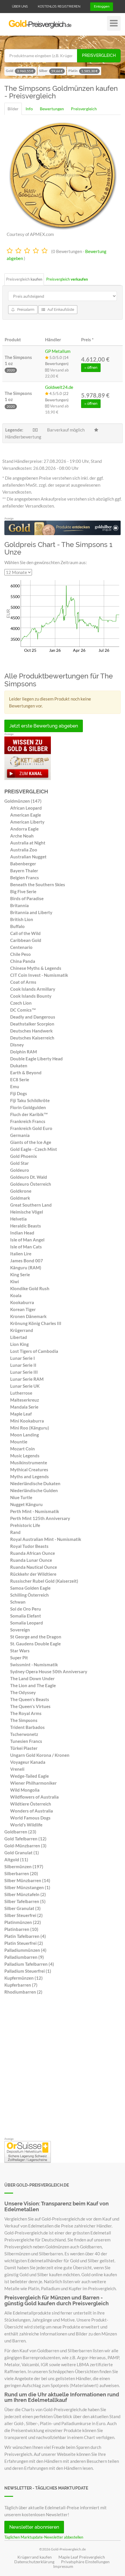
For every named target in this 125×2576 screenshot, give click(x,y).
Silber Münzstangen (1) (27, 1887)
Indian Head (22, 1233)
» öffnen (91, 368)
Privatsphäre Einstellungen (85, 2562)
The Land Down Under (32, 1678)
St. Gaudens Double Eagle (35, 1644)
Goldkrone (21, 1191)
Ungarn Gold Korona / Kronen (40, 1755)
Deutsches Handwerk (31, 1031)
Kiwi (15, 1281)
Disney (17, 1045)
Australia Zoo (24, 850)
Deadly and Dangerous (33, 1017)
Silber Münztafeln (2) (25, 1894)
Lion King (19, 1344)
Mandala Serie (24, 1407)
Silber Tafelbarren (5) (25, 1901)
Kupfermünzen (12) (24, 1978)
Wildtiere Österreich (31, 1804)
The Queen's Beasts (30, 1699)
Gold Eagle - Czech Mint (34, 1149)
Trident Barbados (27, 1727)
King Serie (20, 1275)
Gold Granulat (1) (22, 1853)
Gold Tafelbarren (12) (25, 1839)
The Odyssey (23, 1692)
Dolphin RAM (24, 1052)
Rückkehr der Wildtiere (33, 1574)
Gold (20, 71)
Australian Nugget (28, 857)
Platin (83, 71)
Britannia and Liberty (31, 912)
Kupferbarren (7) (21, 1985)
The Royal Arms (26, 1713)
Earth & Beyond (26, 1073)
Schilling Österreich (30, 1595)
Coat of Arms (23, 982)
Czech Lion (21, 1003)
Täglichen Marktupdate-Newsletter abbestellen (44, 2537)
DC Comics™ (23, 1010)
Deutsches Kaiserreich (32, 1038)
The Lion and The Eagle (33, 1685)
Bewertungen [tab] (52, 109)
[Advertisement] (63, 2068)
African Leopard (26, 808)
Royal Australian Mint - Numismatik (46, 1539)
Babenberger (23, 864)
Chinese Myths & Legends (36, 968)
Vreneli (17, 1769)
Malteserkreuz (25, 1400)
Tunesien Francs (26, 1741)
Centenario (21, 947)
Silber (51, 71)
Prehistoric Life (25, 1525)
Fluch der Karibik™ (29, 1114)
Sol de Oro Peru (26, 1609)
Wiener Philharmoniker (33, 1783)
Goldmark (20, 1198)
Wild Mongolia (25, 1790)
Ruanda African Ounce (33, 1553)
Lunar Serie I (23, 1358)
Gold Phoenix (24, 1156)
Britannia (19, 905)
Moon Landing (25, 1435)
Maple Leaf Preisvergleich (82, 2557)
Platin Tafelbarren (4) (25, 1936)
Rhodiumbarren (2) (23, 1992)
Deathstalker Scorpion (32, 1024)
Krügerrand (22, 1330)
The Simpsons (24, 1720)
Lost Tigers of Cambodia (34, 1351)
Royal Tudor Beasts (29, 1546)
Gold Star (19, 1163)
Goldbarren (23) (20, 1832)
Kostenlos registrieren (59, 7)
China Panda (23, 961)
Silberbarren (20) (21, 1873)
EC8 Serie (20, 1079)
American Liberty (27, 822)
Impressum (63, 2566)
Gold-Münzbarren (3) (25, 1846)
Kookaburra (22, 1302)
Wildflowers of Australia (34, 1797)
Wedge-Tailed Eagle (30, 1776)
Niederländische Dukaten (35, 1483)
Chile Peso (20, 954)
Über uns (20, 7)
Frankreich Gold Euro (31, 1128)
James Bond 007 (27, 1261)
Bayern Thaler (24, 871)
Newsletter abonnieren (34, 2527)
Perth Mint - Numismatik (35, 1511)
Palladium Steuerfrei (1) (28, 1971)
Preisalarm (25, 310)
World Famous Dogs (30, 1818)
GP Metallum (58, 351)
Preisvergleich (99, 55)
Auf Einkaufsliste (60, 310)
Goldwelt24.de (59, 387)
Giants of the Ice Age (31, 1142)
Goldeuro (20, 1170)
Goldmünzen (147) (23, 801)
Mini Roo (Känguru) (30, 1428)
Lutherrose (21, 1393)
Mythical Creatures (29, 1470)
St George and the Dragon (36, 1637)
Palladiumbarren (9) (24, 1957)
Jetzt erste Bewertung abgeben (44, 726)
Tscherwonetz (24, 1734)
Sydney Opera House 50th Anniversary (49, 1671)
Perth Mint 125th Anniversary (40, 1518)
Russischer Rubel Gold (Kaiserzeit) (44, 1581)
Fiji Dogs (19, 1093)
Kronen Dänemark (28, 1316)
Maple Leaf (21, 1414)
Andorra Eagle (24, 829)
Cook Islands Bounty (31, 996)
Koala (16, 1295)
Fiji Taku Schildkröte (30, 1100)
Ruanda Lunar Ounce (31, 1560)
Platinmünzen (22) (23, 1922)
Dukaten (19, 1066)
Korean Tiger (23, 1309)
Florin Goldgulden (28, 1107)
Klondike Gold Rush (30, 1288)
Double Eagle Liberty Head (36, 1059)
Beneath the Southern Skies (38, 884)
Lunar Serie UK (25, 1386)
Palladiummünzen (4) (25, 1950)
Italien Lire (21, 1254)
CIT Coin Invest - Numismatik (39, 975)
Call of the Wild (25, 933)
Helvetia (18, 1219)
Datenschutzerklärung (34, 2562)
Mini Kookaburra (27, 1421)
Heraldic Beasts (26, 1226)
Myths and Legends (30, 1476)
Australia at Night (28, 843)
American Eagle (26, 815)
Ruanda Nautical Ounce (34, 1567)
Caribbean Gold (26, 940)
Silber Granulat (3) (23, 1908)
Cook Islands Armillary (33, 989)
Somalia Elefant (26, 1616)
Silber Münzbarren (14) (27, 1880)
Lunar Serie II (23, 1365)
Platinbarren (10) (21, 1929)
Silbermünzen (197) (24, 1866)
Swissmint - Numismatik (34, 1665)
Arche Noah (22, 836)
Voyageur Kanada (28, 1762)
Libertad (19, 1337)
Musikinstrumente (29, 1463)
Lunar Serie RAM (27, 1379)
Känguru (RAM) (26, 1268)
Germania (20, 1135)
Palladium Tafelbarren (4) (29, 1964)
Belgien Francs (25, 878)
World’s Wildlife (26, 1825)
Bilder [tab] (13, 109)
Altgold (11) (16, 1860)
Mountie (19, 1442)
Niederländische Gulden (34, 1490)
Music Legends (25, 1456)
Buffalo (17, 926)
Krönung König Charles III (36, 1323)
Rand (15, 1532)
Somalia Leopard (27, 1623)
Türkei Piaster (24, 1748)
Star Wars (20, 1651)
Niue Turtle (21, 1497)
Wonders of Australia (32, 1811)
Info (29, 109)
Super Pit (19, 1658)
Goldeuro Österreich (31, 1184)
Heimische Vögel (27, 1212)
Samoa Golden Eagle (30, 1588)
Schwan (18, 1602)
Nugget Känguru (26, 1504)
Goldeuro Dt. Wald (29, 1177)
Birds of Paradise (27, 898)
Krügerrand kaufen (35, 2557)
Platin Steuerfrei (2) (24, 1943)
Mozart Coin (23, 1449)
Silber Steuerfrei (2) (24, 1915)
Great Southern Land (31, 1205)
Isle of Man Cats (26, 1247)
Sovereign (20, 1630)
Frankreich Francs (28, 1121)
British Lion (22, 919)
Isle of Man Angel (27, 1240)
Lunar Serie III (24, 1372)
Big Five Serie (23, 891)
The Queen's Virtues (30, 1706)
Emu (15, 1086)
